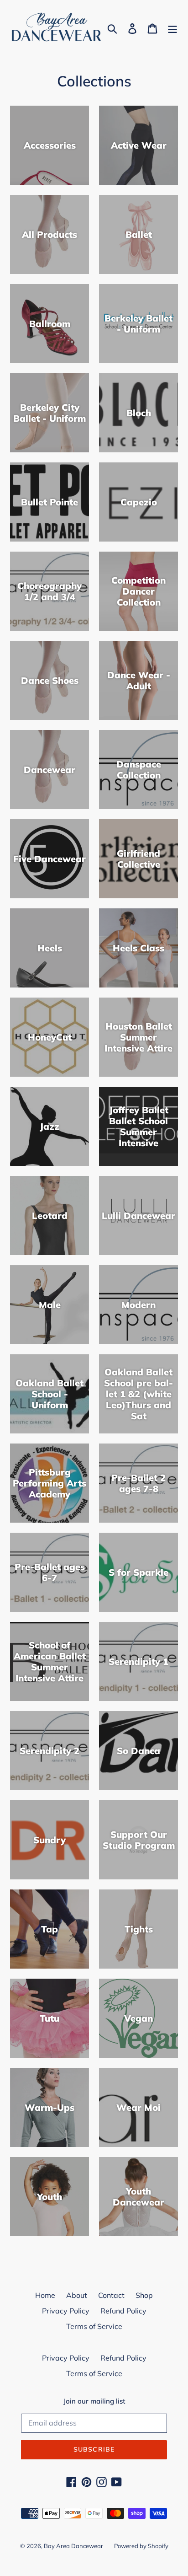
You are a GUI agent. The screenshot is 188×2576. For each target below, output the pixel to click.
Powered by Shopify (141, 2546)
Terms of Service (94, 2326)
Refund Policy (123, 2311)
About (77, 2295)
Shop (144, 2295)
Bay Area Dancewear (73, 2546)
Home (45, 2295)
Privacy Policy (66, 2311)
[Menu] (172, 28)
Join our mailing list (94, 2401)
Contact (111, 2295)
